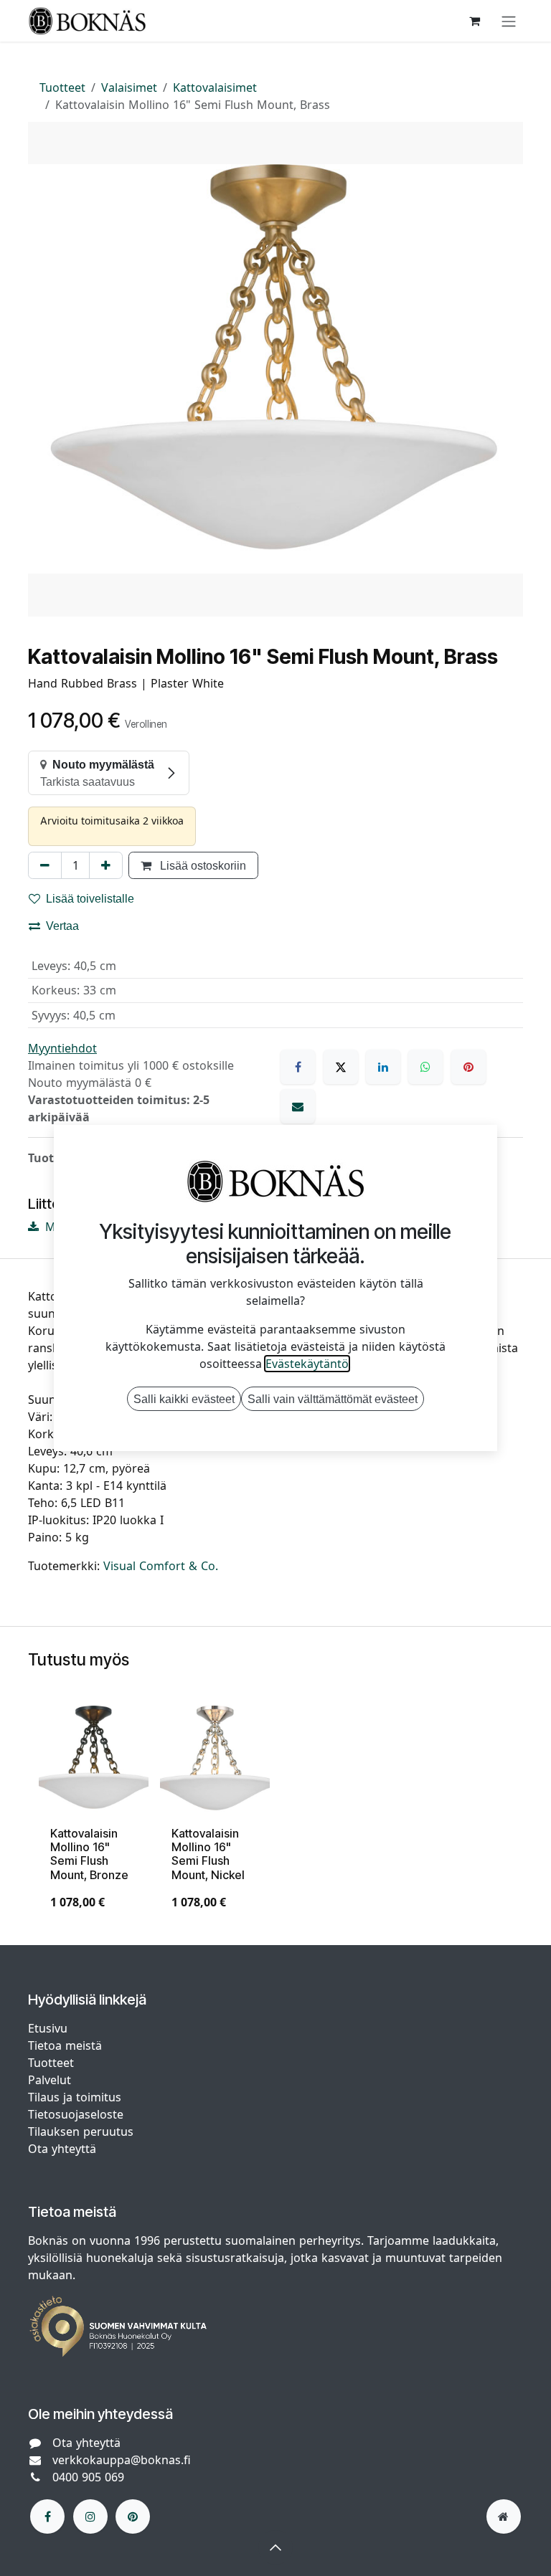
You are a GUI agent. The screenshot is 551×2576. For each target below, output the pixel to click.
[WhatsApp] (425, 1067)
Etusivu (48, 2028)
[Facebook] (298, 1067)
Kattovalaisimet (215, 87)
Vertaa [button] (62, 926)
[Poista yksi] (45, 865)
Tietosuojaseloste (77, 2114)
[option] (275, 1814)
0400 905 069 (88, 2477)
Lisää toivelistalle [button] (90, 898)
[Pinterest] (468, 1067)
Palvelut (50, 2080)
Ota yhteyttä (62, 2149)
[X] (341, 1067)
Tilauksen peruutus (81, 2131)
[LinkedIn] (383, 1067)
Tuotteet (62, 87)
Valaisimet (129, 87)
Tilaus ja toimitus (75, 2097)
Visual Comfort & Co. (161, 1566)
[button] (275, 2547)
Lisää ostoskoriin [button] (202, 865)
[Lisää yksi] (106, 865)
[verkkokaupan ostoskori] (474, 21)
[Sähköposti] (298, 1106)
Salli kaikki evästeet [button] (184, 1399)
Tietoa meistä (65, 2045)
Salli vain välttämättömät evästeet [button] (333, 1399)
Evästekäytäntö (307, 1364)
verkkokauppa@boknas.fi (122, 2460)
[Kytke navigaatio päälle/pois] (509, 21)
